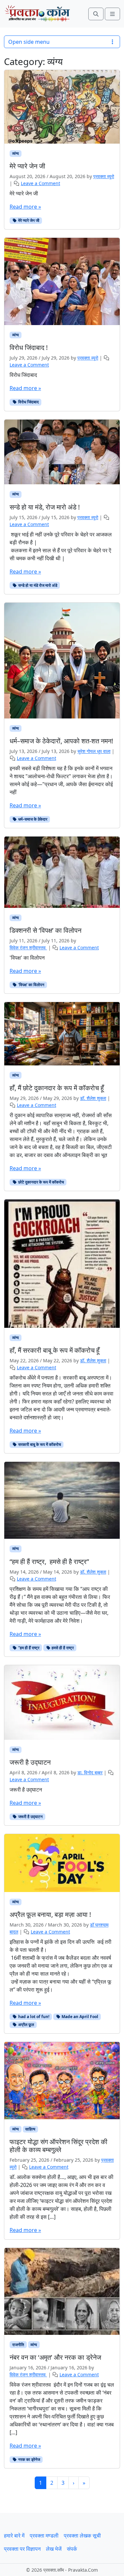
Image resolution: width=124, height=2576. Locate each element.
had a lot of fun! (33, 2017)
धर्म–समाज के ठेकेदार (32, 819)
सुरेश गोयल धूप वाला (94, 751)
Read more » (25, 207)
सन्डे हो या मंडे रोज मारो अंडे (37, 585)
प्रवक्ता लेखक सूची (82, 2536)
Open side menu (29, 42)
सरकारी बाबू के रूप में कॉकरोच (39, 1444)
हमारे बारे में (14, 2536)
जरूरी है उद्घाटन (26, 1790)
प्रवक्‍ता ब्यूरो (104, 176)
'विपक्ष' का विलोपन (27, 958)
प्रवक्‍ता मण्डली (44, 2536)
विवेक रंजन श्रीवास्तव (28, 948)
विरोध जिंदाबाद (24, 375)
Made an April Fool (79, 2017)
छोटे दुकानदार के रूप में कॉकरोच (41, 1182)
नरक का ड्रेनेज (29, 2459)
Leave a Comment (41, 183)
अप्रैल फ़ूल (26, 2025)
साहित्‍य (30, 2129)
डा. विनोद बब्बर (90, 1772)
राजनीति (18, 2345)
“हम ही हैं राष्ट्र (28, 1648)
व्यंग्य (16, 153)
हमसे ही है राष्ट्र (62, 1648)
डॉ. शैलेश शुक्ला (93, 1098)
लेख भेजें (54, 2549)
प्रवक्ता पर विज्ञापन (22, 2549)
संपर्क (72, 2549)
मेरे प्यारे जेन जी (24, 193)
